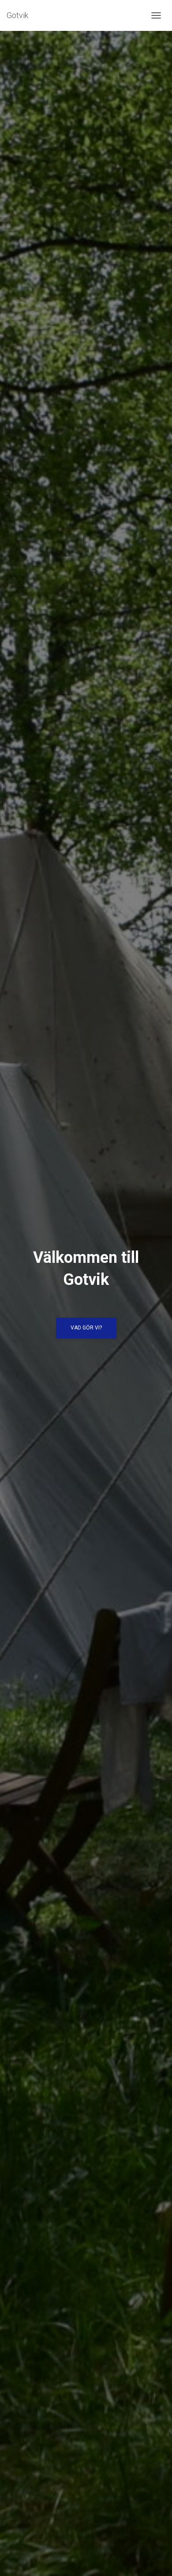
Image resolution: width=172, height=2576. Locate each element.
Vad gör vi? (86, 1328)
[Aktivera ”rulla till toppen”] (155, 2558)
